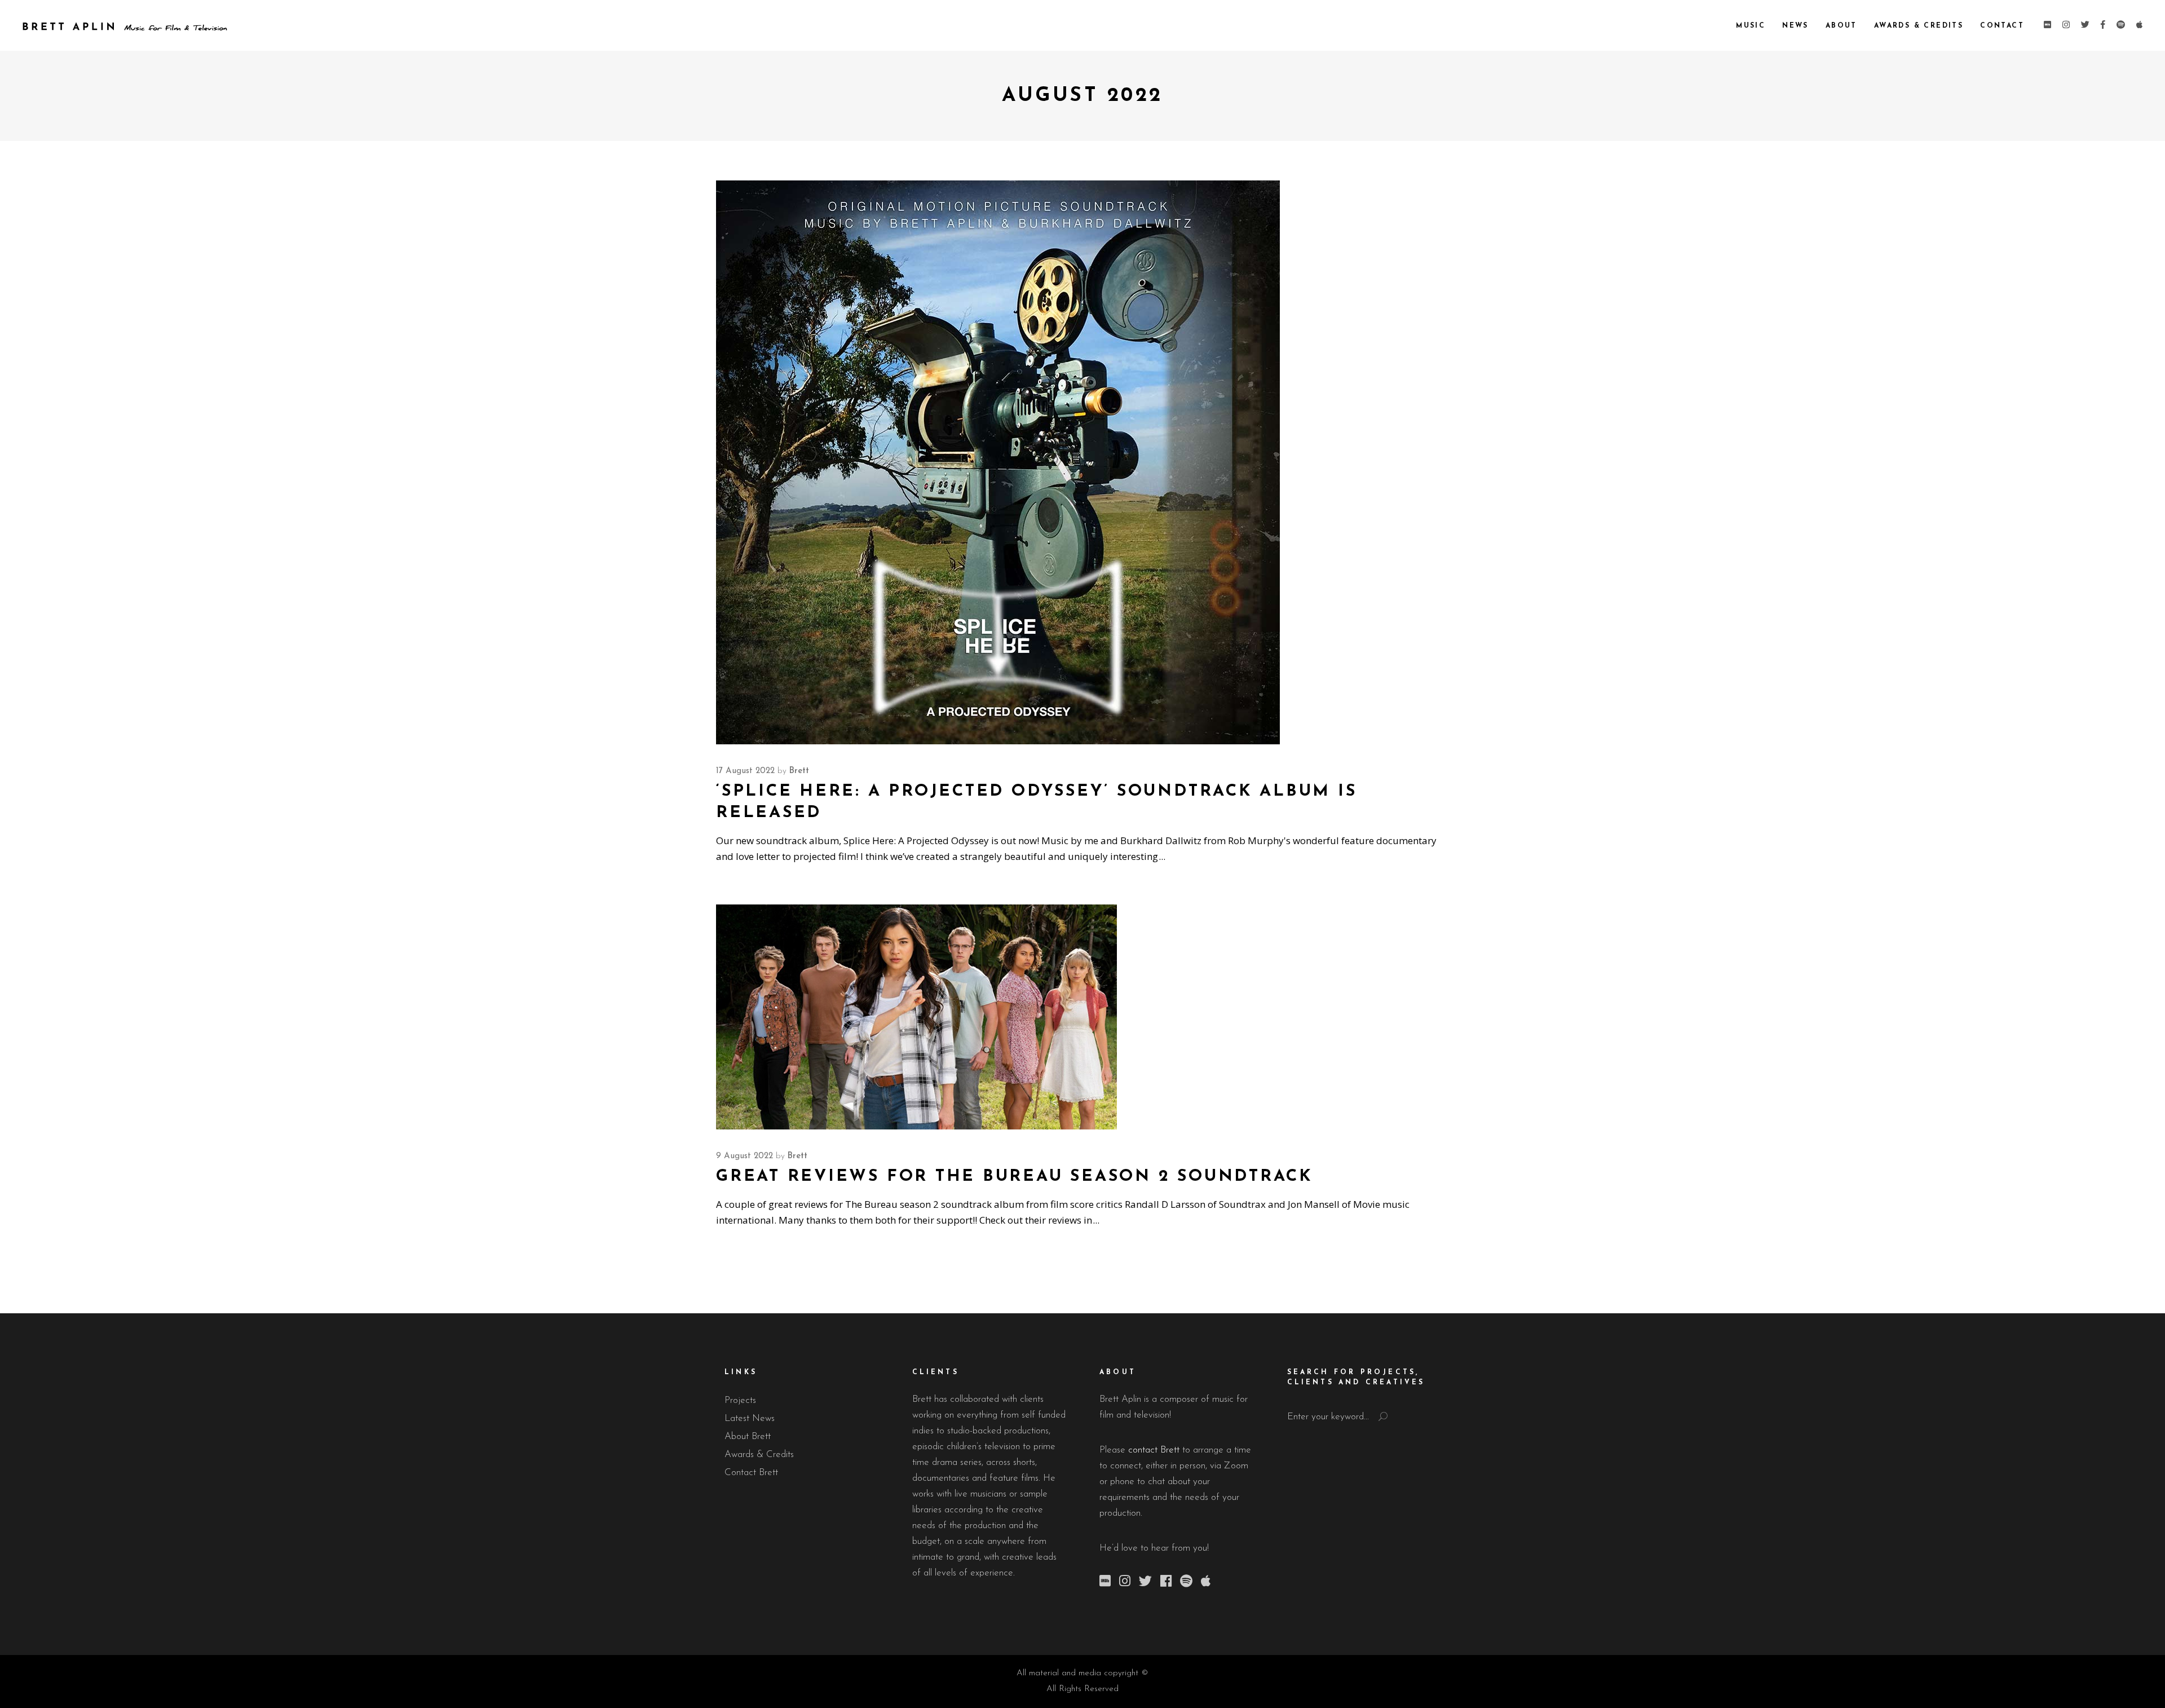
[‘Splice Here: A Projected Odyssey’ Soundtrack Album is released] (998, 462)
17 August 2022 (745, 771)
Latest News (750, 1418)
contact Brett (1154, 1450)
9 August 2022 (745, 1156)
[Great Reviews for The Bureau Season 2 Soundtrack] (916, 1017)
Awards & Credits (759, 1455)
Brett (799, 771)
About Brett (748, 1436)
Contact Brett (751, 1473)
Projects (740, 1400)
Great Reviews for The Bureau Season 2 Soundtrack (1015, 1177)
